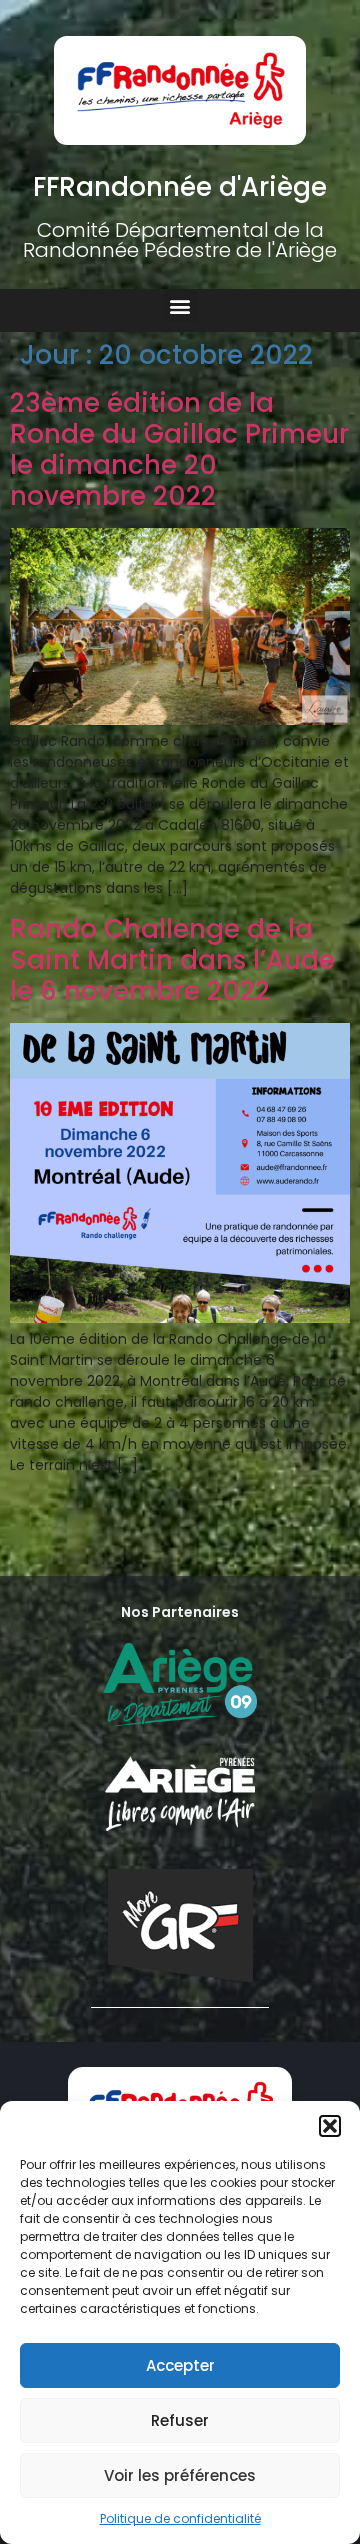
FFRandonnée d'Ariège (180, 187)
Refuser (180, 2420)
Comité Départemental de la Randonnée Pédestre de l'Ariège (180, 240)
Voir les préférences (180, 2475)
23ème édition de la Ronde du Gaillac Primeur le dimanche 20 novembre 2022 (179, 450)
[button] (330, 2126)
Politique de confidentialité (180, 2518)
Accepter (180, 2365)
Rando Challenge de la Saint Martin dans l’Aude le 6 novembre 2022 (172, 960)
